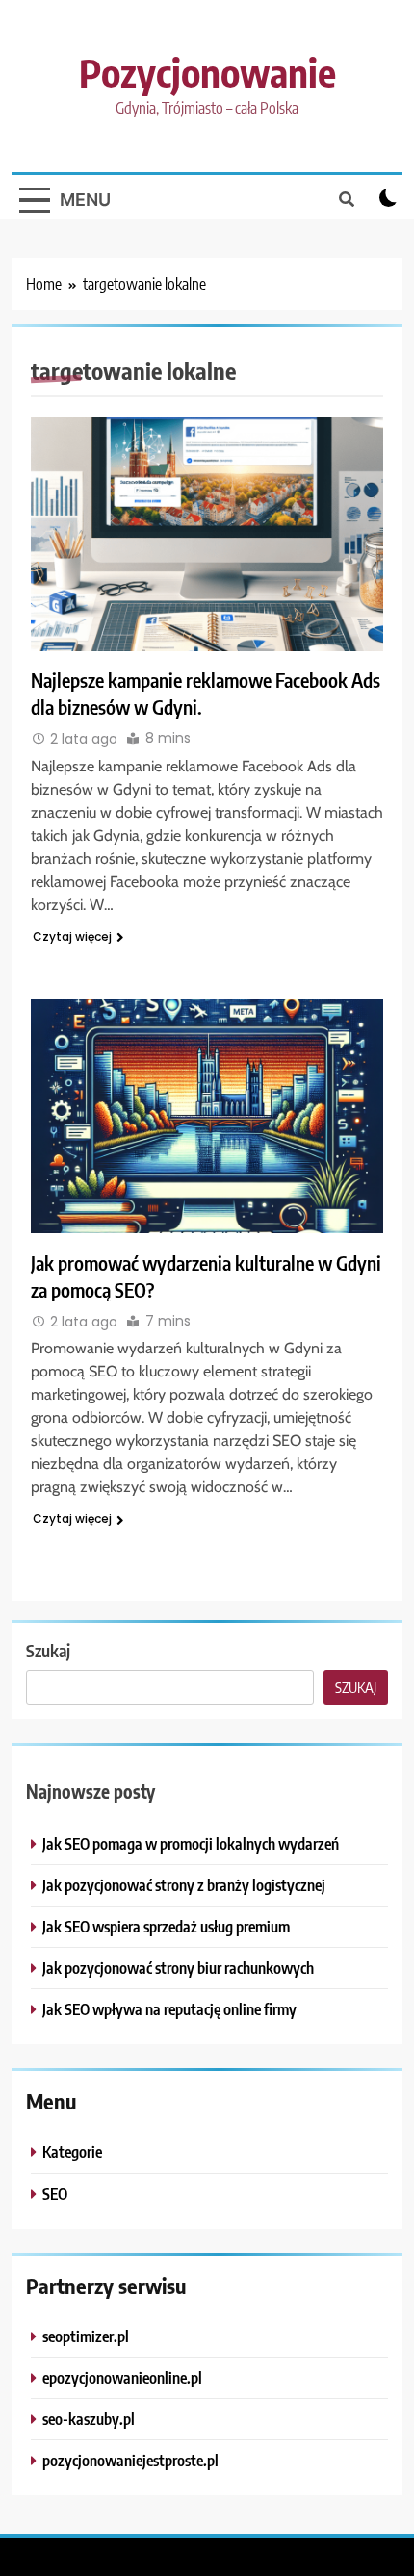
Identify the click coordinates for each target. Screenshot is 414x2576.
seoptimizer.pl (86, 2336)
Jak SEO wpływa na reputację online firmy (169, 2009)
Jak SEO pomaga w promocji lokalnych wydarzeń (191, 1844)
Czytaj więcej (72, 936)
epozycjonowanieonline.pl (122, 2377)
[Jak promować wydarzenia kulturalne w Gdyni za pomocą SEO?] (207, 1116)
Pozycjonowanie (207, 72)
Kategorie (72, 2151)
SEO (55, 2194)
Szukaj (48, 1650)
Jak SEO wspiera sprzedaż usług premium (166, 1926)
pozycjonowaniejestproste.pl (130, 2460)
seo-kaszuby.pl (89, 2419)
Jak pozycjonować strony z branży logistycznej (184, 1885)
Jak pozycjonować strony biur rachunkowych (178, 1968)
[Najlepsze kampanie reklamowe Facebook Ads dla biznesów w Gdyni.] (207, 533)
